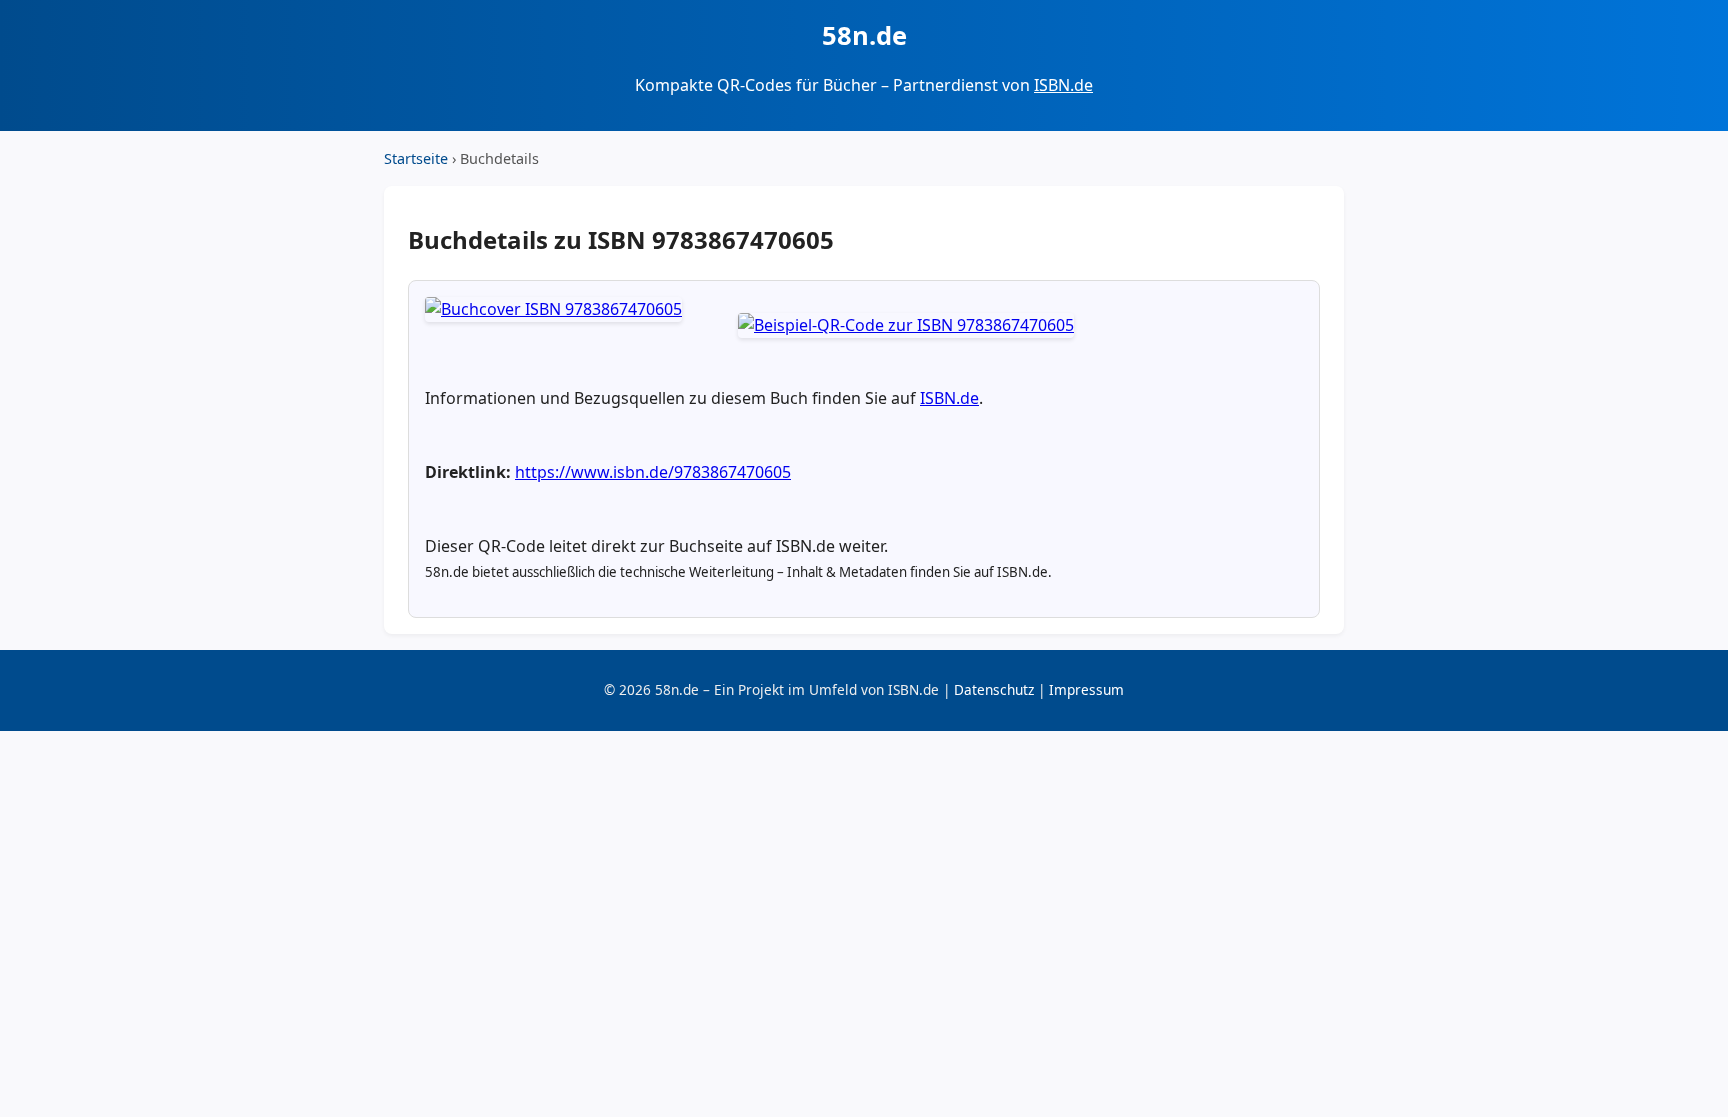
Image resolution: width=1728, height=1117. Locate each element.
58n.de (864, 35)
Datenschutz (994, 689)
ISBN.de (1063, 85)
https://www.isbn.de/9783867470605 (653, 472)
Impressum (1086, 689)
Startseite (416, 158)
